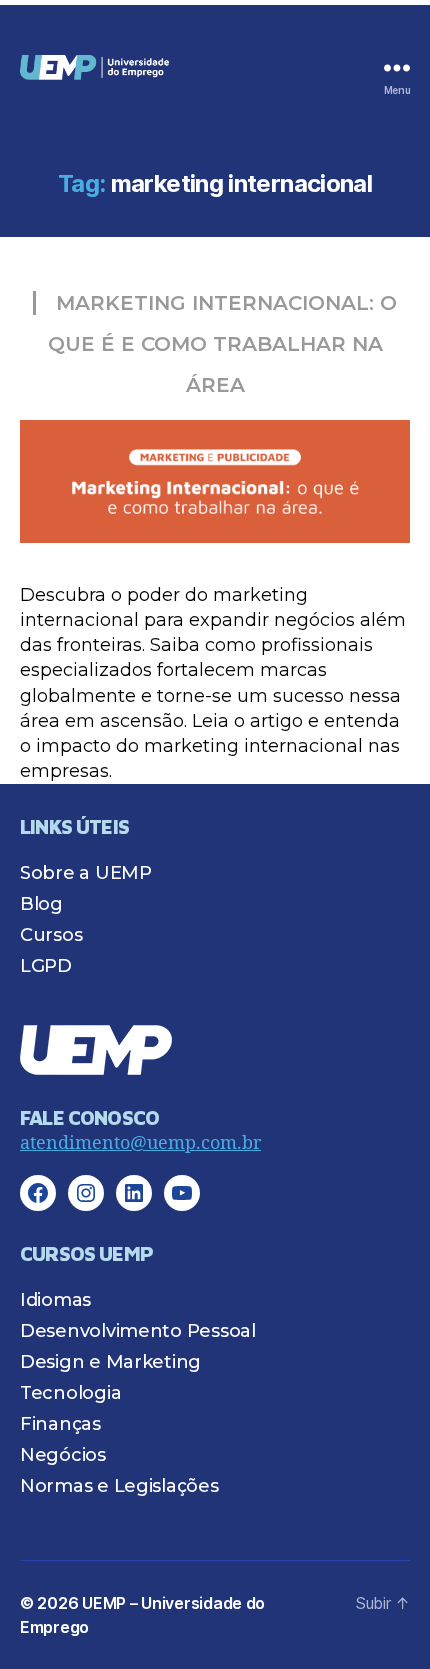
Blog (41, 904)
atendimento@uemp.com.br (140, 1143)
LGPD (46, 966)
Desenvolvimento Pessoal (138, 1331)
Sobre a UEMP (86, 873)
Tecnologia (70, 1393)
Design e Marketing (110, 1362)
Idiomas (55, 1300)
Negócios (63, 1455)
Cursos (51, 935)
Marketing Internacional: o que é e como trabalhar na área (222, 344)
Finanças (60, 1424)
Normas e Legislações (119, 1486)
